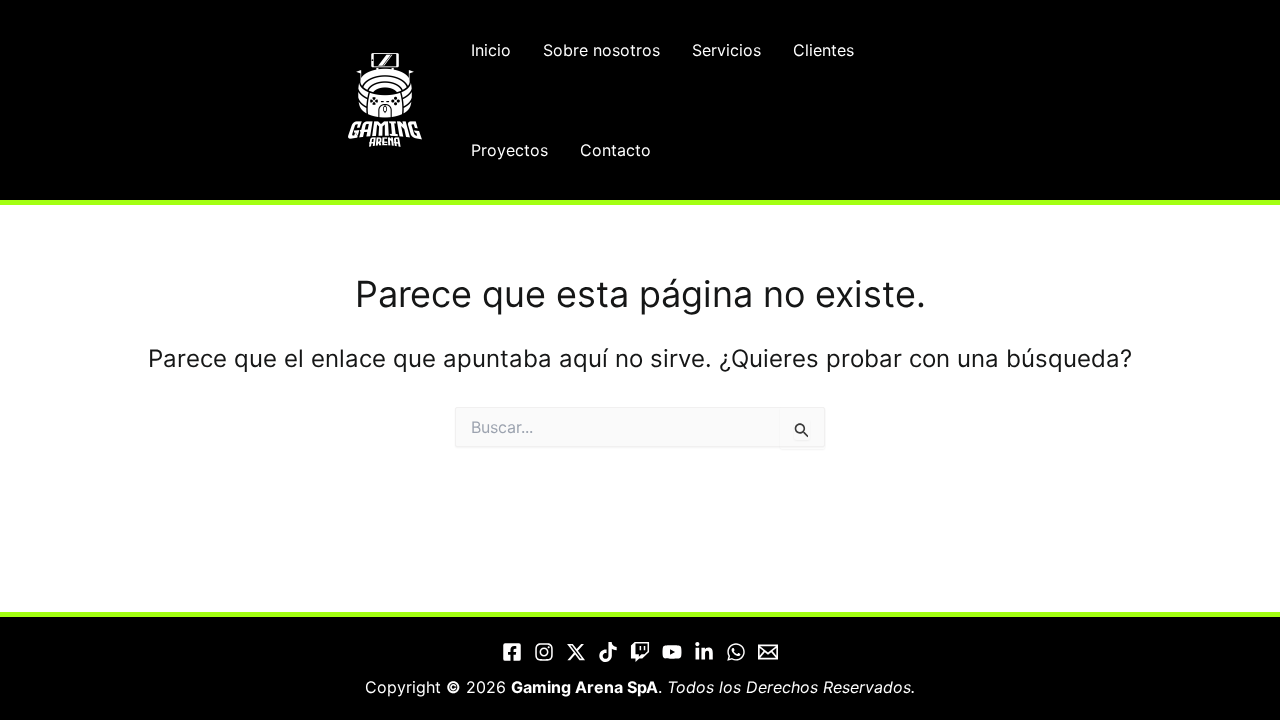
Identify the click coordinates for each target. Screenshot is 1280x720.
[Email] (768, 652)
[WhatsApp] (736, 652)
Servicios (726, 50)
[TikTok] (608, 652)
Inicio (491, 50)
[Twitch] (640, 652)
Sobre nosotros (601, 50)
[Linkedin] (704, 652)
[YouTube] (672, 652)
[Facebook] (512, 652)
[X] (576, 652)
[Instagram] (544, 652)
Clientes (823, 50)
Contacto (615, 150)
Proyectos (509, 150)
